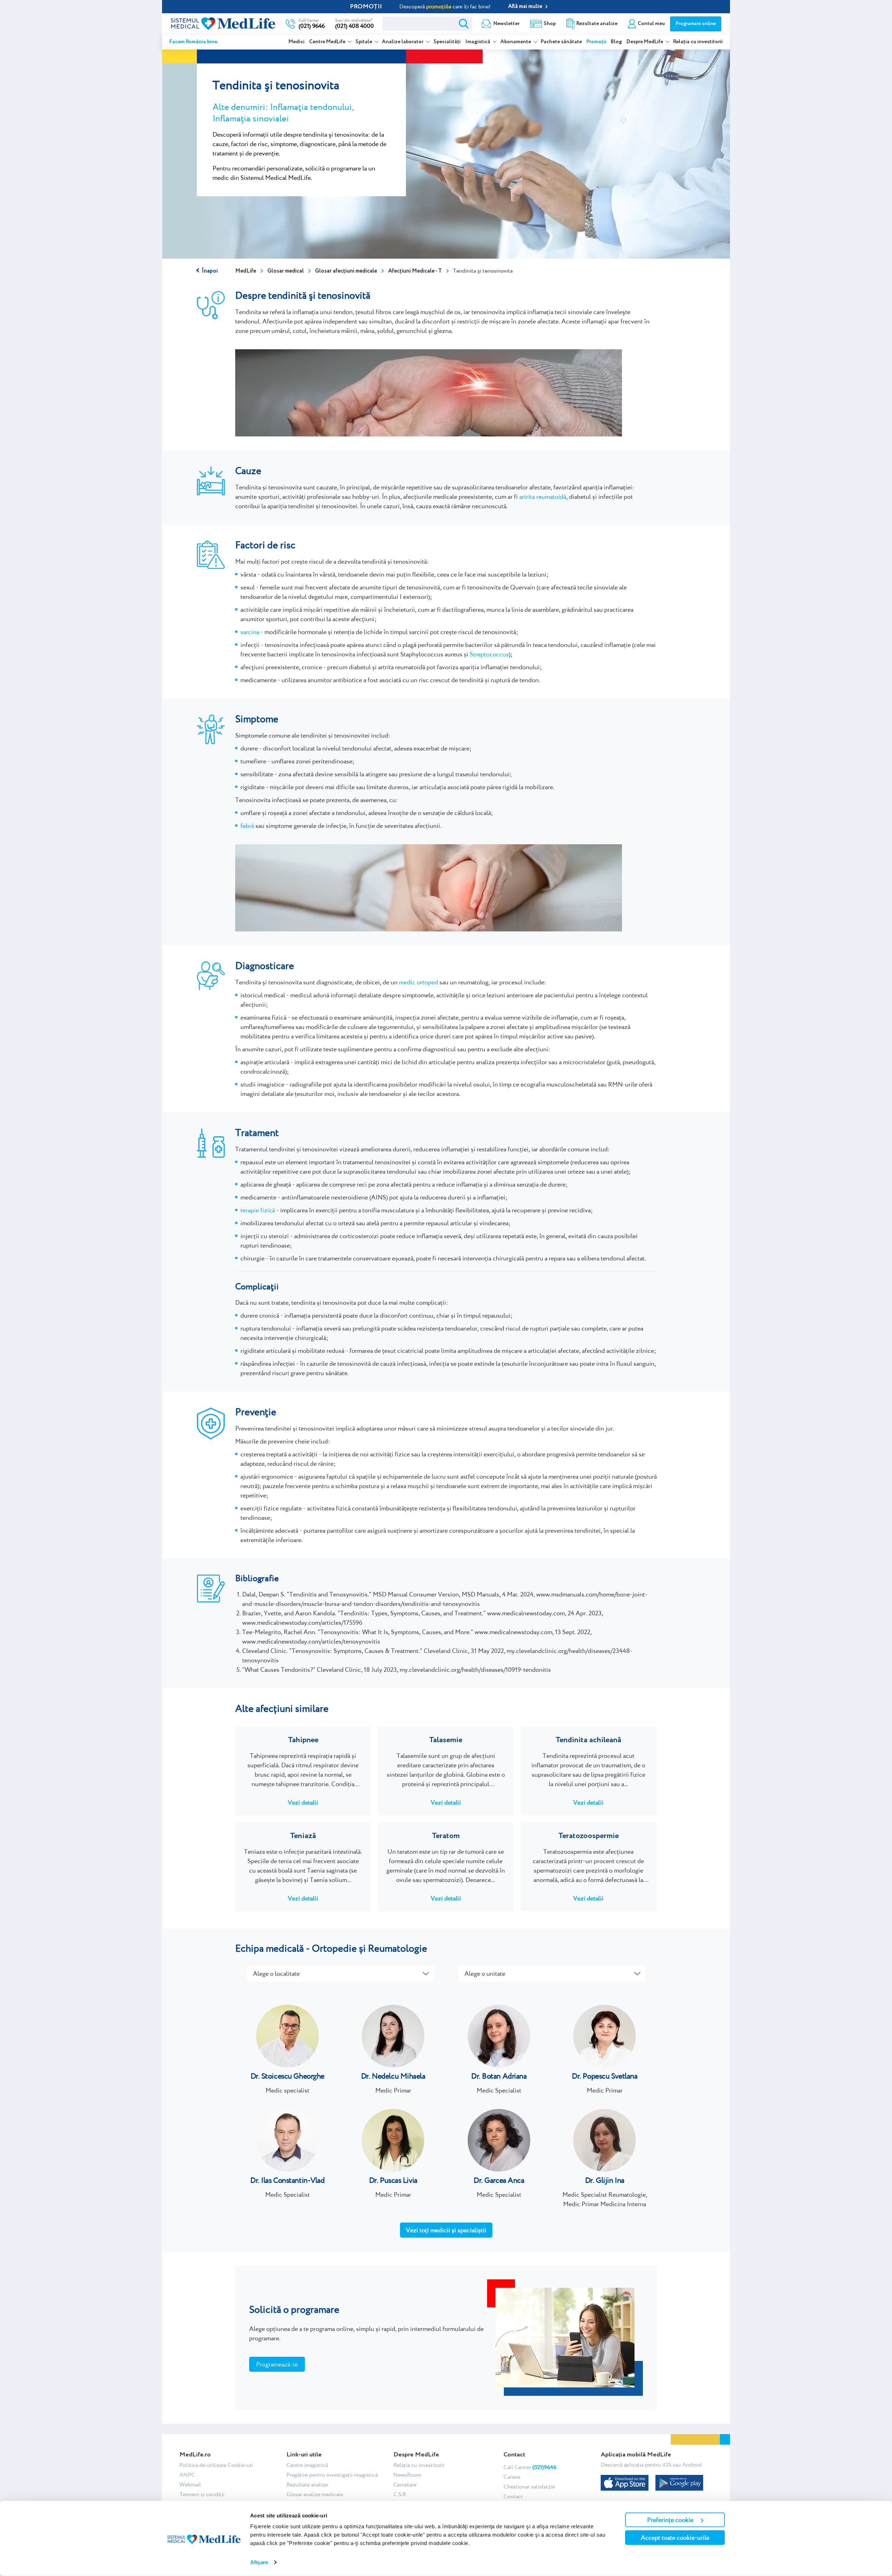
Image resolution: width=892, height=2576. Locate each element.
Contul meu (651, 24)
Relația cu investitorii (698, 42)
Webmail (190, 2484)
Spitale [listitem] (364, 42)
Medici (297, 42)
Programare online (696, 24)
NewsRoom (407, 2475)
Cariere (512, 2477)
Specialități (447, 42)
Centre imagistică (307, 2465)
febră (247, 826)
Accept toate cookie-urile (675, 2537)
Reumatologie (398, 1948)
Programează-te (277, 2364)
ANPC (187, 2475)
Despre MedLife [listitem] (645, 42)
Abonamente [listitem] (516, 42)
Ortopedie (334, 1948)
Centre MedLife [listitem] (328, 42)
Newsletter (506, 24)
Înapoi (210, 271)
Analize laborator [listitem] (403, 42)
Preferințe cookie (670, 2520)
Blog (616, 42)
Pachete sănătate (561, 42)
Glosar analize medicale (315, 2494)
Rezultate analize (597, 24)
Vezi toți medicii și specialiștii (446, 2230)
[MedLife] (223, 23)
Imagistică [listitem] (478, 42)
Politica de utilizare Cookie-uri (216, 2465)
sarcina (250, 632)
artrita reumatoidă (543, 497)
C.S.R (400, 2494)
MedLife (246, 271)
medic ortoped (418, 982)
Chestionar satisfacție (529, 2487)
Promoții (596, 42)
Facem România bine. (194, 42)
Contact (513, 2496)
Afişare (259, 2562)
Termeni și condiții (202, 2494)
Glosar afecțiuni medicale (346, 271)
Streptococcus (489, 654)
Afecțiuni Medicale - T (415, 271)
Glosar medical (286, 271)
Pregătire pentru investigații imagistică (332, 2475)
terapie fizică (258, 1210)
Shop (550, 24)
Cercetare (405, 2484)
